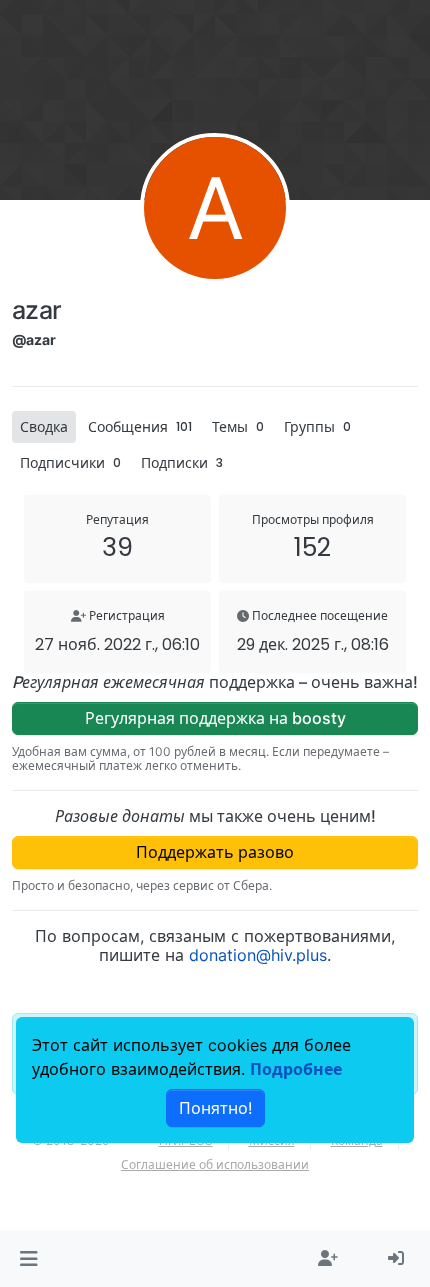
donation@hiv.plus (258, 955)
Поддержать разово (215, 852)
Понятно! (215, 1108)
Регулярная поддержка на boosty (215, 718)
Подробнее (296, 1069)
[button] (28, 1259)
